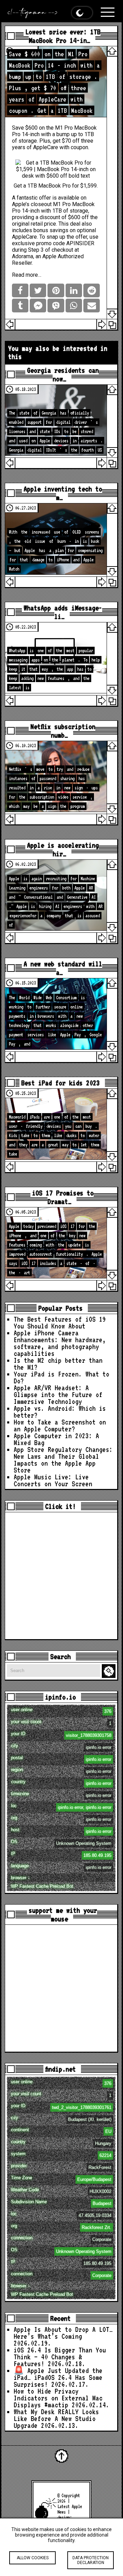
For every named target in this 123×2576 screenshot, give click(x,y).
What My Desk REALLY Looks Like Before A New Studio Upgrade (56, 2419)
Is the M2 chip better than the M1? (58, 1364)
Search (110, 1671)
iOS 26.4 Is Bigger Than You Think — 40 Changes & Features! (60, 2357)
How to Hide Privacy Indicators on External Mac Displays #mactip (58, 2398)
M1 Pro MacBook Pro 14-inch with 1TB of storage (53, 207)
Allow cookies (33, 2558)
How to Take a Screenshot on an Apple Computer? (60, 1426)
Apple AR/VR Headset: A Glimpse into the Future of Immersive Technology (58, 1395)
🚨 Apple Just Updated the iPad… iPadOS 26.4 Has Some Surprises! (58, 2377)
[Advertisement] (61, 1576)
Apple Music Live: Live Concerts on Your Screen (53, 1480)
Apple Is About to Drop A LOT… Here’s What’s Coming (63, 2333)
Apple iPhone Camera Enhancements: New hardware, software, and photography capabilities (60, 1343)
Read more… (27, 275)
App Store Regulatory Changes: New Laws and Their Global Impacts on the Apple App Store (63, 1460)
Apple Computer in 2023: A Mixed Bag (56, 1439)
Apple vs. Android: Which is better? (60, 1412)
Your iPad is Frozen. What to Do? (61, 1378)
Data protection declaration (91, 2560)
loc (61, 1806)
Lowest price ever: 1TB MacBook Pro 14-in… (63, 36)
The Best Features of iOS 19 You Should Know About (60, 1323)
